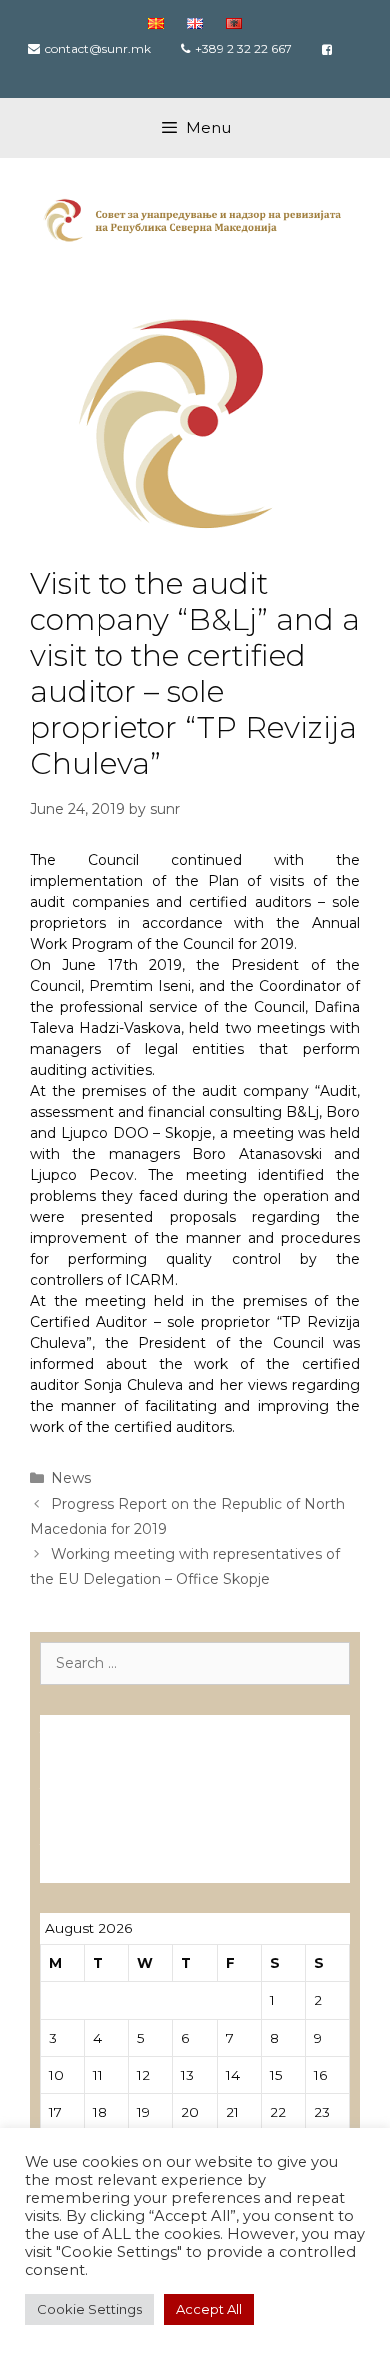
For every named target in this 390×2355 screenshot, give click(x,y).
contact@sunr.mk (98, 48)
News (71, 1478)
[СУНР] (195, 219)
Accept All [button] (209, 2309)
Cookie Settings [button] (89, 2309)
